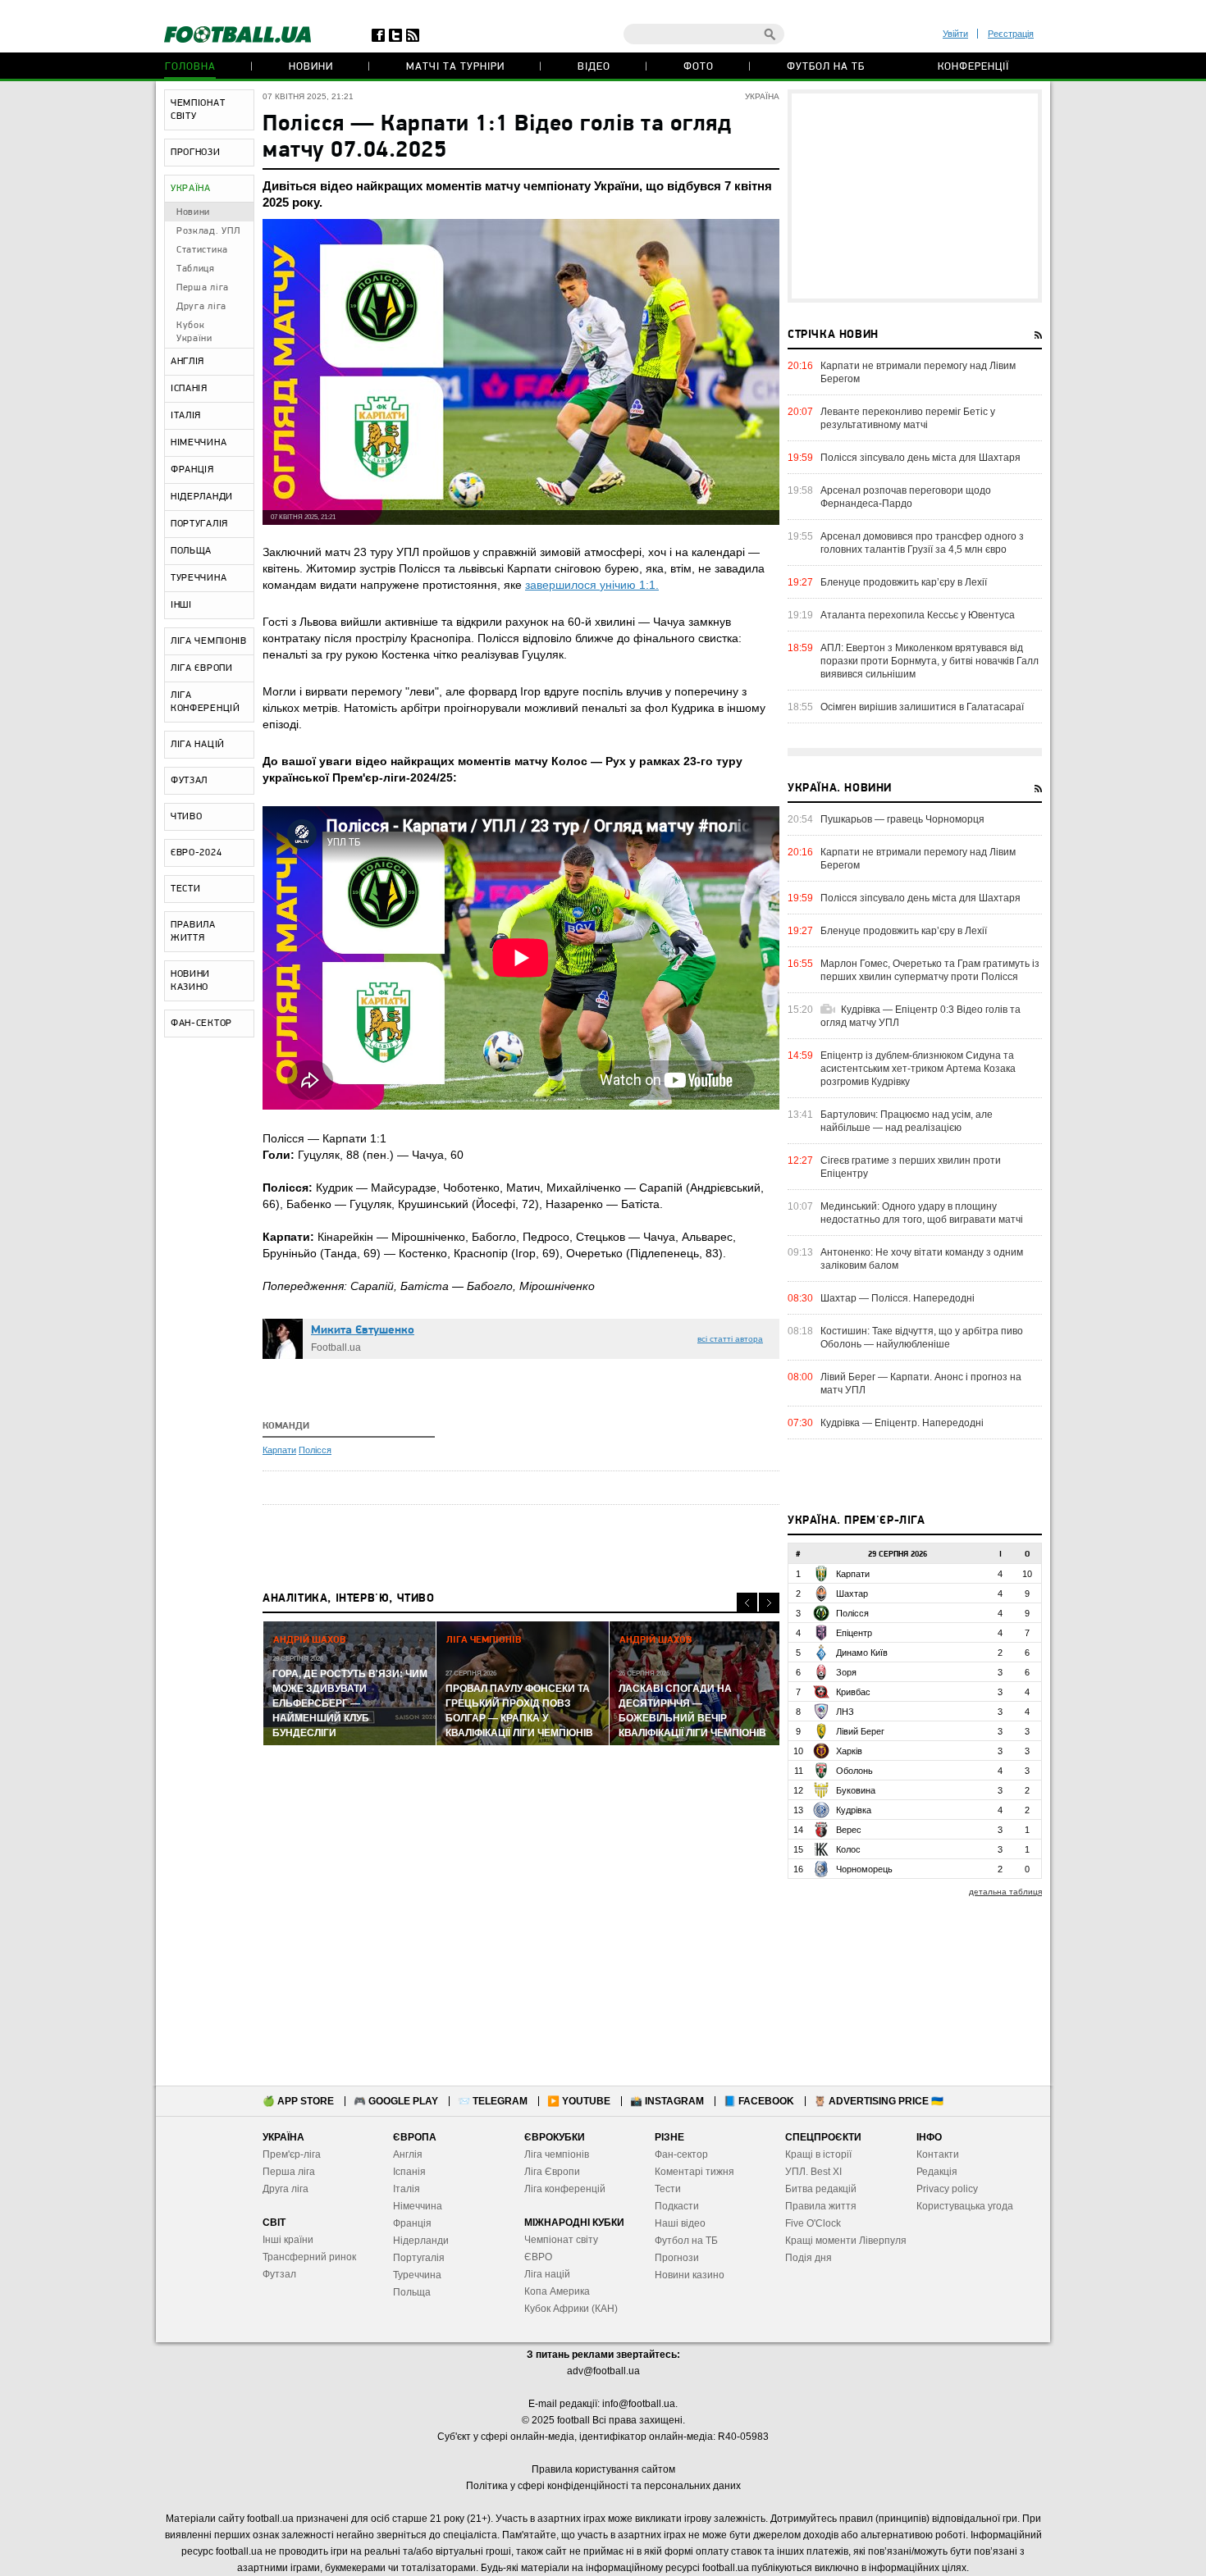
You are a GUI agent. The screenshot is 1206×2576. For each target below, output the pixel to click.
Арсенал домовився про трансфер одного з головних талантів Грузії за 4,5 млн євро (922, 543)
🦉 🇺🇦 (879, 2101)
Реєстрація (1011, 34)
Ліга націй (547, 2274)
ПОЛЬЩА (191, 551)
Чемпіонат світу (561, 2240)
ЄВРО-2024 (196, 853)
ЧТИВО (187, 817)
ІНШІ (181, 605)
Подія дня (809, 2258)
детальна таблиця (1005, 1892)
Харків (849, 1751)
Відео (594, 67)
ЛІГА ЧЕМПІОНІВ (209, 641)
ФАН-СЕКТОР (201, 1024)
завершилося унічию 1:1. (592, 585)
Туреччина (417, 2275)
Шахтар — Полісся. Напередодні (898, 1298)
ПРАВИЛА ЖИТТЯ (193, 932)
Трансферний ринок (309, 2257)
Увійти (955, 34)
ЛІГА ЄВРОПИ (202, 668)
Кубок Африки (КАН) (571, 2309)
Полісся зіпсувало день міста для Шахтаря (920, 458)
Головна (190, 67)
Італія (407, 2189)
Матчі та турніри (455, 67)
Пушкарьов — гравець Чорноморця (902, 819)
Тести (668, 2189)
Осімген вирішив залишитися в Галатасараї (922, 707)
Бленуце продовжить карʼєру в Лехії (904, 582)
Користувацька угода (965, 2206)
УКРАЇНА (191, 189)
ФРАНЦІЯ (192, 470)
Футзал (279, 2274)
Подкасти (677, 2206)
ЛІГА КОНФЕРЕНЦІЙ (206, 702)
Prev (747, 1603)
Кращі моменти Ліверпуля (846, 2241)
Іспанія (409, 2172)
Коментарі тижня (694, 2172)
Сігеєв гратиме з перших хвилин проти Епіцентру (911, 1167)
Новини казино (690, 2275)
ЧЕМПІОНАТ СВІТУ (198, 110)
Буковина (856, 1790)
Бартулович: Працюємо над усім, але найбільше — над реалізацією (907, 1121)
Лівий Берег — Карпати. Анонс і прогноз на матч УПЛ (921, 1384)
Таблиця (196, 269)
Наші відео (680, 2223)
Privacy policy (947, 2189)
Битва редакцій (821, 2189)
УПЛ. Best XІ (813, 2172)
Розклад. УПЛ (208, 231)
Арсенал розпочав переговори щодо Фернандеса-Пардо (906, 497)
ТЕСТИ (186, 889)
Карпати (279, 1450)
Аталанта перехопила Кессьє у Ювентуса (918, 615)
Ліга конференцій (565, 2189)
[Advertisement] (915, 196)
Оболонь (854, 1771)
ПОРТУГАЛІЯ (199, 524)
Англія (408, 2154)
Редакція (937, 2172)
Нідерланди (421, 2241)
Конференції (973, 67)
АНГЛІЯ (187, 362)
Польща (412, 2292)
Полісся (315, 1450)
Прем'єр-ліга (292, 2154)
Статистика (202, 250)
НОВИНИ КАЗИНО (190, 981)
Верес (849, 1830)
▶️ (579, 2101)
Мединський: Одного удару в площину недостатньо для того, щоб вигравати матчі (922, 1213)
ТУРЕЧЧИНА (199, 578)
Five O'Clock (813, 2223)
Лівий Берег (860, 1731)
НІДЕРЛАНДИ (202, 497)
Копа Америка (557, 2291)
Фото (699, 67)
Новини (311, 67)
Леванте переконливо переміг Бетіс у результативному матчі (908, 418)
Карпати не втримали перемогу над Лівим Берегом (918, 372)
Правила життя (821, 2206)
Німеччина (418, 2206)
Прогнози (677, 2258)
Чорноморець (864, 1869)
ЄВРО (538, 2257)
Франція (412, 2223)
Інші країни (288, 2240)
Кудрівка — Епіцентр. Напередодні (902, 1423)
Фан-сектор (681, 2154)
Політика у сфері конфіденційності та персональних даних (603, 2486)
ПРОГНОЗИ (196, 153)
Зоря (846, 1672)
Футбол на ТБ (826, 67)
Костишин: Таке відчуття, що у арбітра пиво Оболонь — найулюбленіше (922, 1338)
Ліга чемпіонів (557, 2154)
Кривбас (853, 1692)
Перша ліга (203, 288)
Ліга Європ (549, 2172)
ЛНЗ (845, 1712)
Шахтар (852, 1593)
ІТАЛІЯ (186, 416)
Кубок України (194, 332)
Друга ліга (201, 307)
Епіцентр (854, 1633)
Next (769, 1603)
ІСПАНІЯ (189, 389)
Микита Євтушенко (363, 1331)
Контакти (938, 2154)
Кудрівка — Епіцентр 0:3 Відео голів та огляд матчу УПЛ (920, 1016)
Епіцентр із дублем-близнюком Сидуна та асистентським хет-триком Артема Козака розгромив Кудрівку (918, 1069)
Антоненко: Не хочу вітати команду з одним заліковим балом (922, 1259)
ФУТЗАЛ (189, 781)
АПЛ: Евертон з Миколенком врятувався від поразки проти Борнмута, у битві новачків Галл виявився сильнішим (930, 661)
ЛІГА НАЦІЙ (198, 745)
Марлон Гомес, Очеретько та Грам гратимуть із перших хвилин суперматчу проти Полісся (930, 970)
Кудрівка (854, 1810)
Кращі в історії (818, 2154)
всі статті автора (730, 1339)
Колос (848, 1849)
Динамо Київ (862, 1653)
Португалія (419, 2258)
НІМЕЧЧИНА (199, 443)
